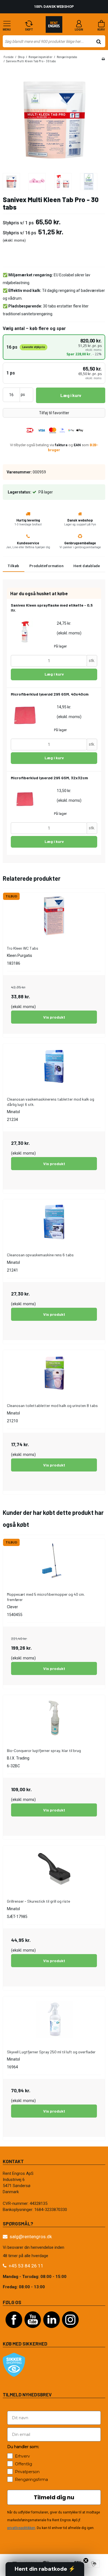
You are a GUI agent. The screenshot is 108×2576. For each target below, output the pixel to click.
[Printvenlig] (103, 59)
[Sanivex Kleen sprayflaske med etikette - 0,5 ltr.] (25, 632)
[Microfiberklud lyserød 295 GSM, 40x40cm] (25, 716)
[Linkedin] (52, 2331)
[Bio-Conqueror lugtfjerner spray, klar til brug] (54, 1718)
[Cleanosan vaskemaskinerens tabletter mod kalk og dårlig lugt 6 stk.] (54, 1067)
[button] (45, 2569)
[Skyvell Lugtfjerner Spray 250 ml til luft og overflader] (54, 2019)
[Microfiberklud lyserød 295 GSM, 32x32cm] (25, 800)
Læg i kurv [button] (71, 395)
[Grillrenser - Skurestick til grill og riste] (54, 1869)
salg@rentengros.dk (31, 2237)
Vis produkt (54, 1017)
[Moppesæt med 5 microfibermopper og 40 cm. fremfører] (54, 1562)
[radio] (54, 347)
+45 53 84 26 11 (26, 2266)
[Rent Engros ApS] (54, 26)
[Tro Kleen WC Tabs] (54, 916)
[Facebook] (14, 2331)
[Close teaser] (86, 2560)
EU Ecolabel (64, 275)
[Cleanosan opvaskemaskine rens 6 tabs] (54, 1222)
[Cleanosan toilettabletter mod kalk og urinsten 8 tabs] (54, 1373)
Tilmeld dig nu (54, 2497)
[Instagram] (70, 2331)
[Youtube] (33, 2331)
